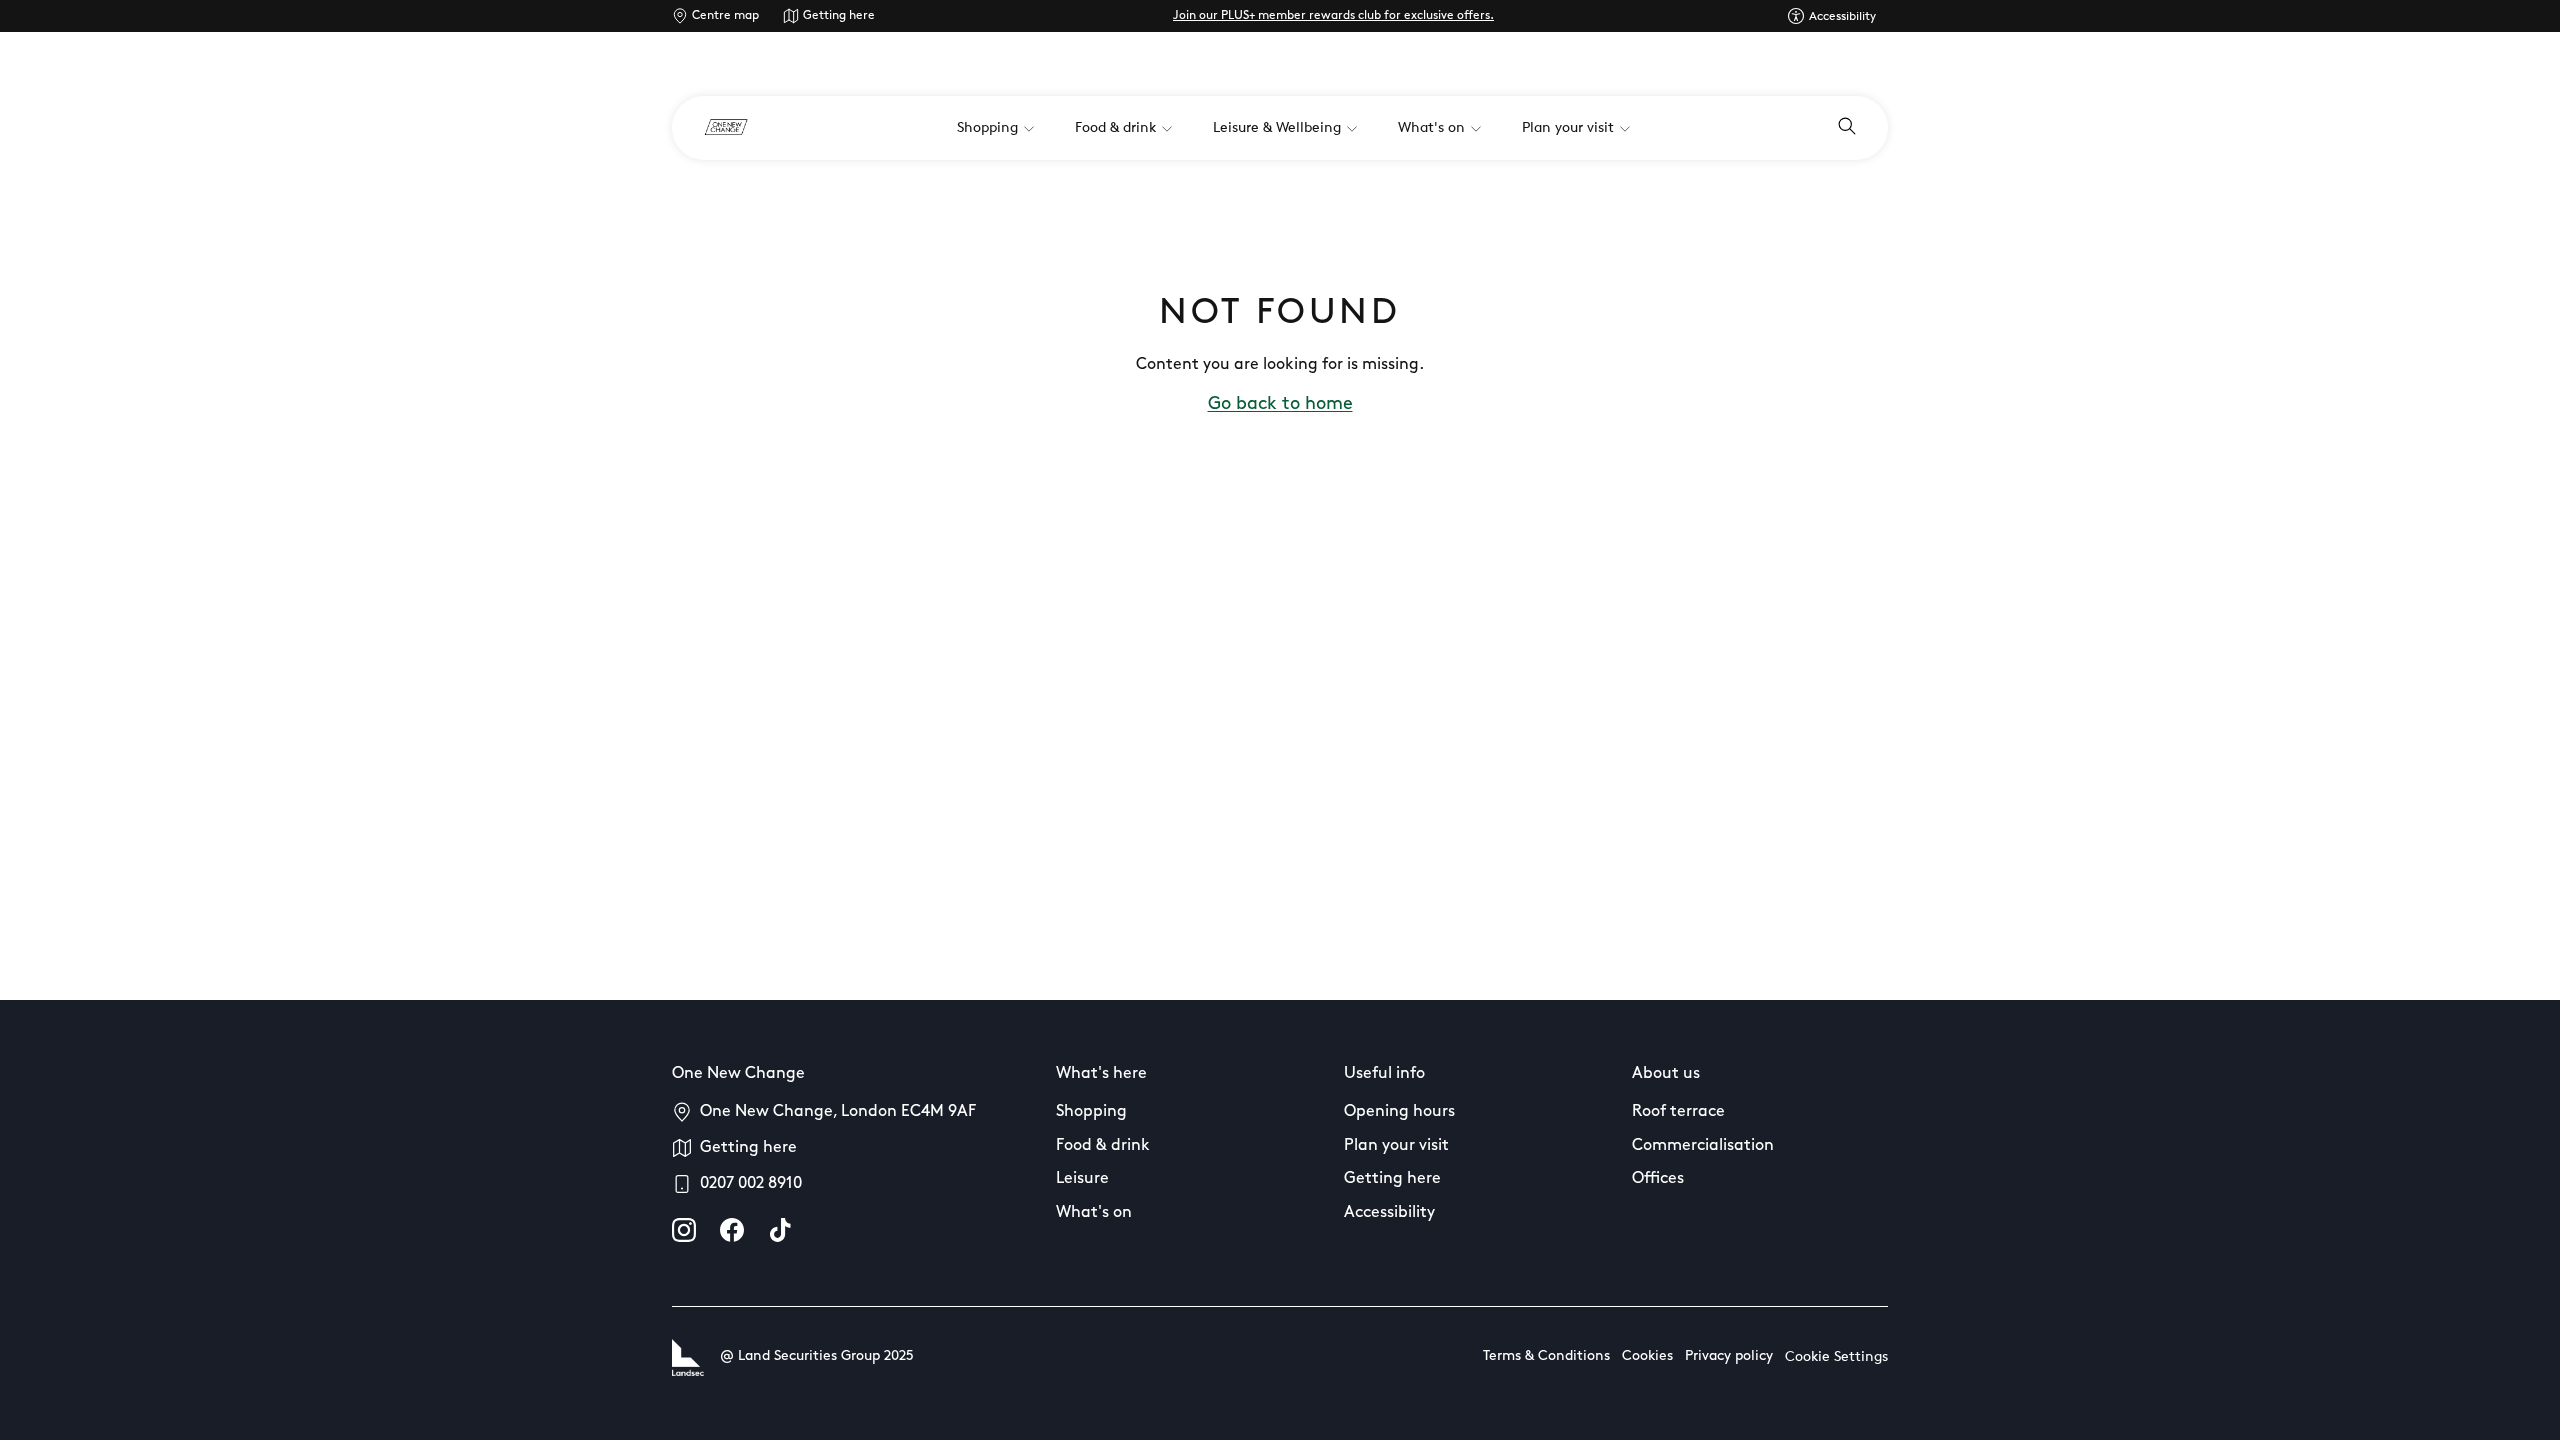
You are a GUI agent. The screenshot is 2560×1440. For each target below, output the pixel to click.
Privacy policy (1729, 1356)
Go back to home (1280, 405)
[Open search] (1847, 128)
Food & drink (1103, 1146)
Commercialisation (1703, 1146)
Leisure (1082, 1179)
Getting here (839, 16)
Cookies (1647, 1356)
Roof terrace (1678, 1112)
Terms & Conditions (1546, 1356)
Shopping (1091, 1112)
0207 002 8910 (751, 1184)
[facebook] (732, 1230)
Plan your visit (1396, 1146)
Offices (1658, 1179)
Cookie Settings (1836, 1357)
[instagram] (684, 1230)
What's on (1094, 1213)
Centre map (725, 16)
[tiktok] (780, 1230)
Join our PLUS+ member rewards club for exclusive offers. (1333, 16)
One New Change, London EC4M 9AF (838, 1112)
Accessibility (1389, 1213)
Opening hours (1399, 1112)
